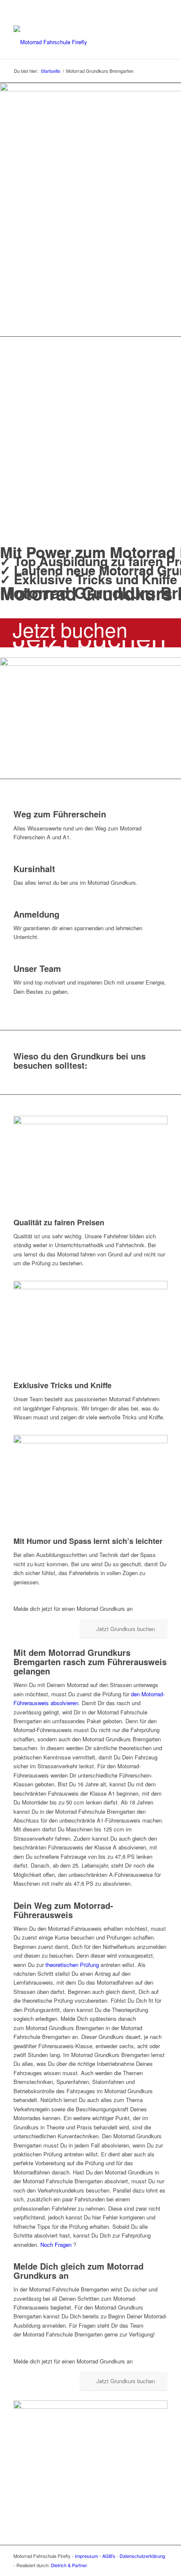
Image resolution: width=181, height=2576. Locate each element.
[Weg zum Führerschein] (16, 805)
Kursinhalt (34, 869)
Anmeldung (36, 914)
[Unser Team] (16, 959)
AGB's (109, 2556)
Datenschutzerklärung (142, 2556)
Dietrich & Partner (69, 2565)
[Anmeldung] (16, 905)
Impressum (87, 2556)
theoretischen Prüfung (72, 1965)
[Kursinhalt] (16, 859)
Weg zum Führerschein (60, 814)
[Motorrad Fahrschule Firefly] (75, 42)
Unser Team (37, 968)
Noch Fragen (56, 2245)
